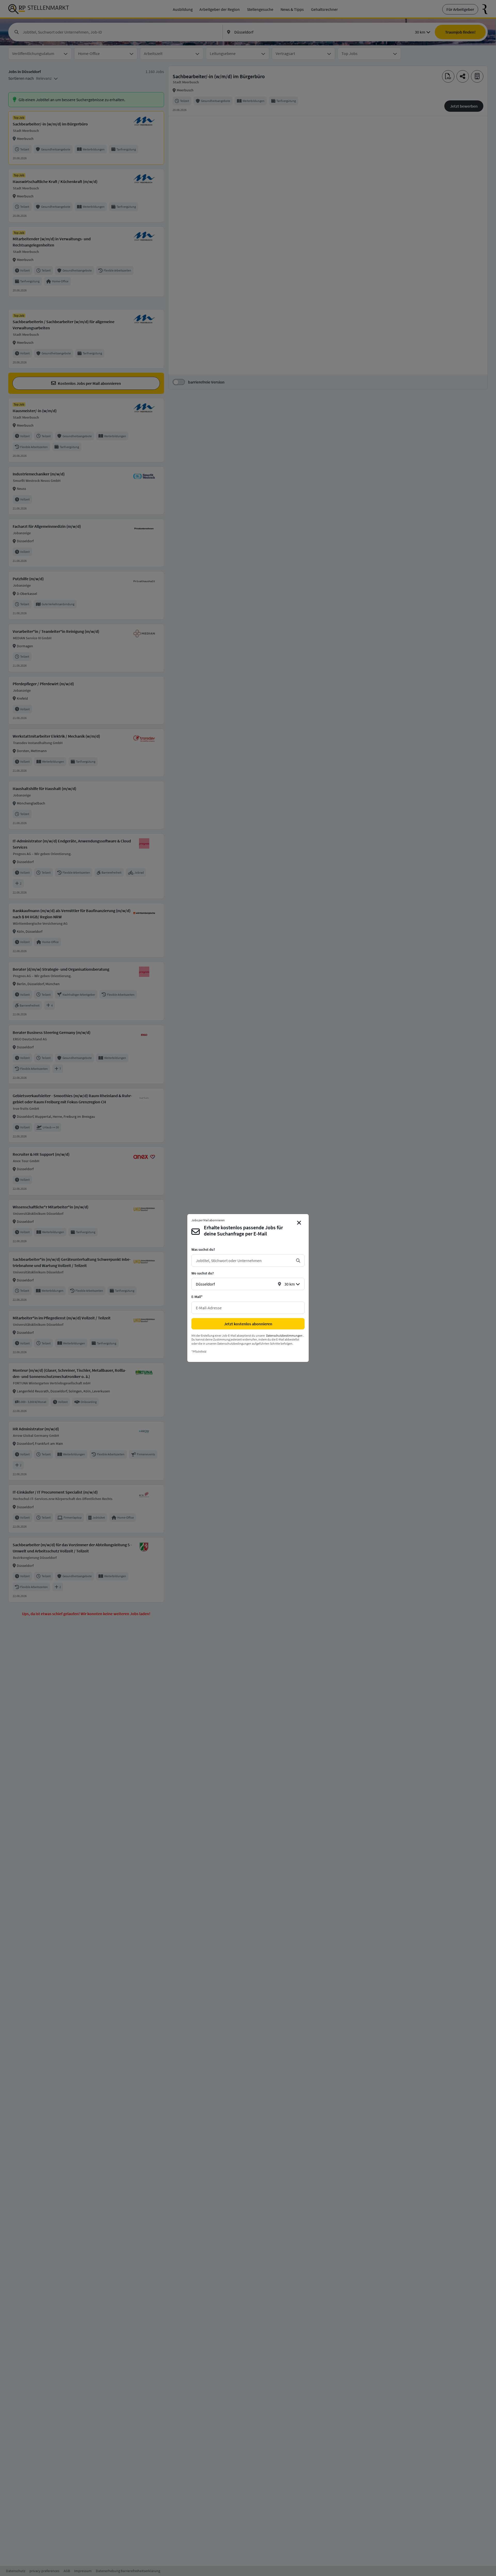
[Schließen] (299, 1223)
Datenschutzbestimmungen (284, 1335)
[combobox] (244, 1261)
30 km (290, 1284)
